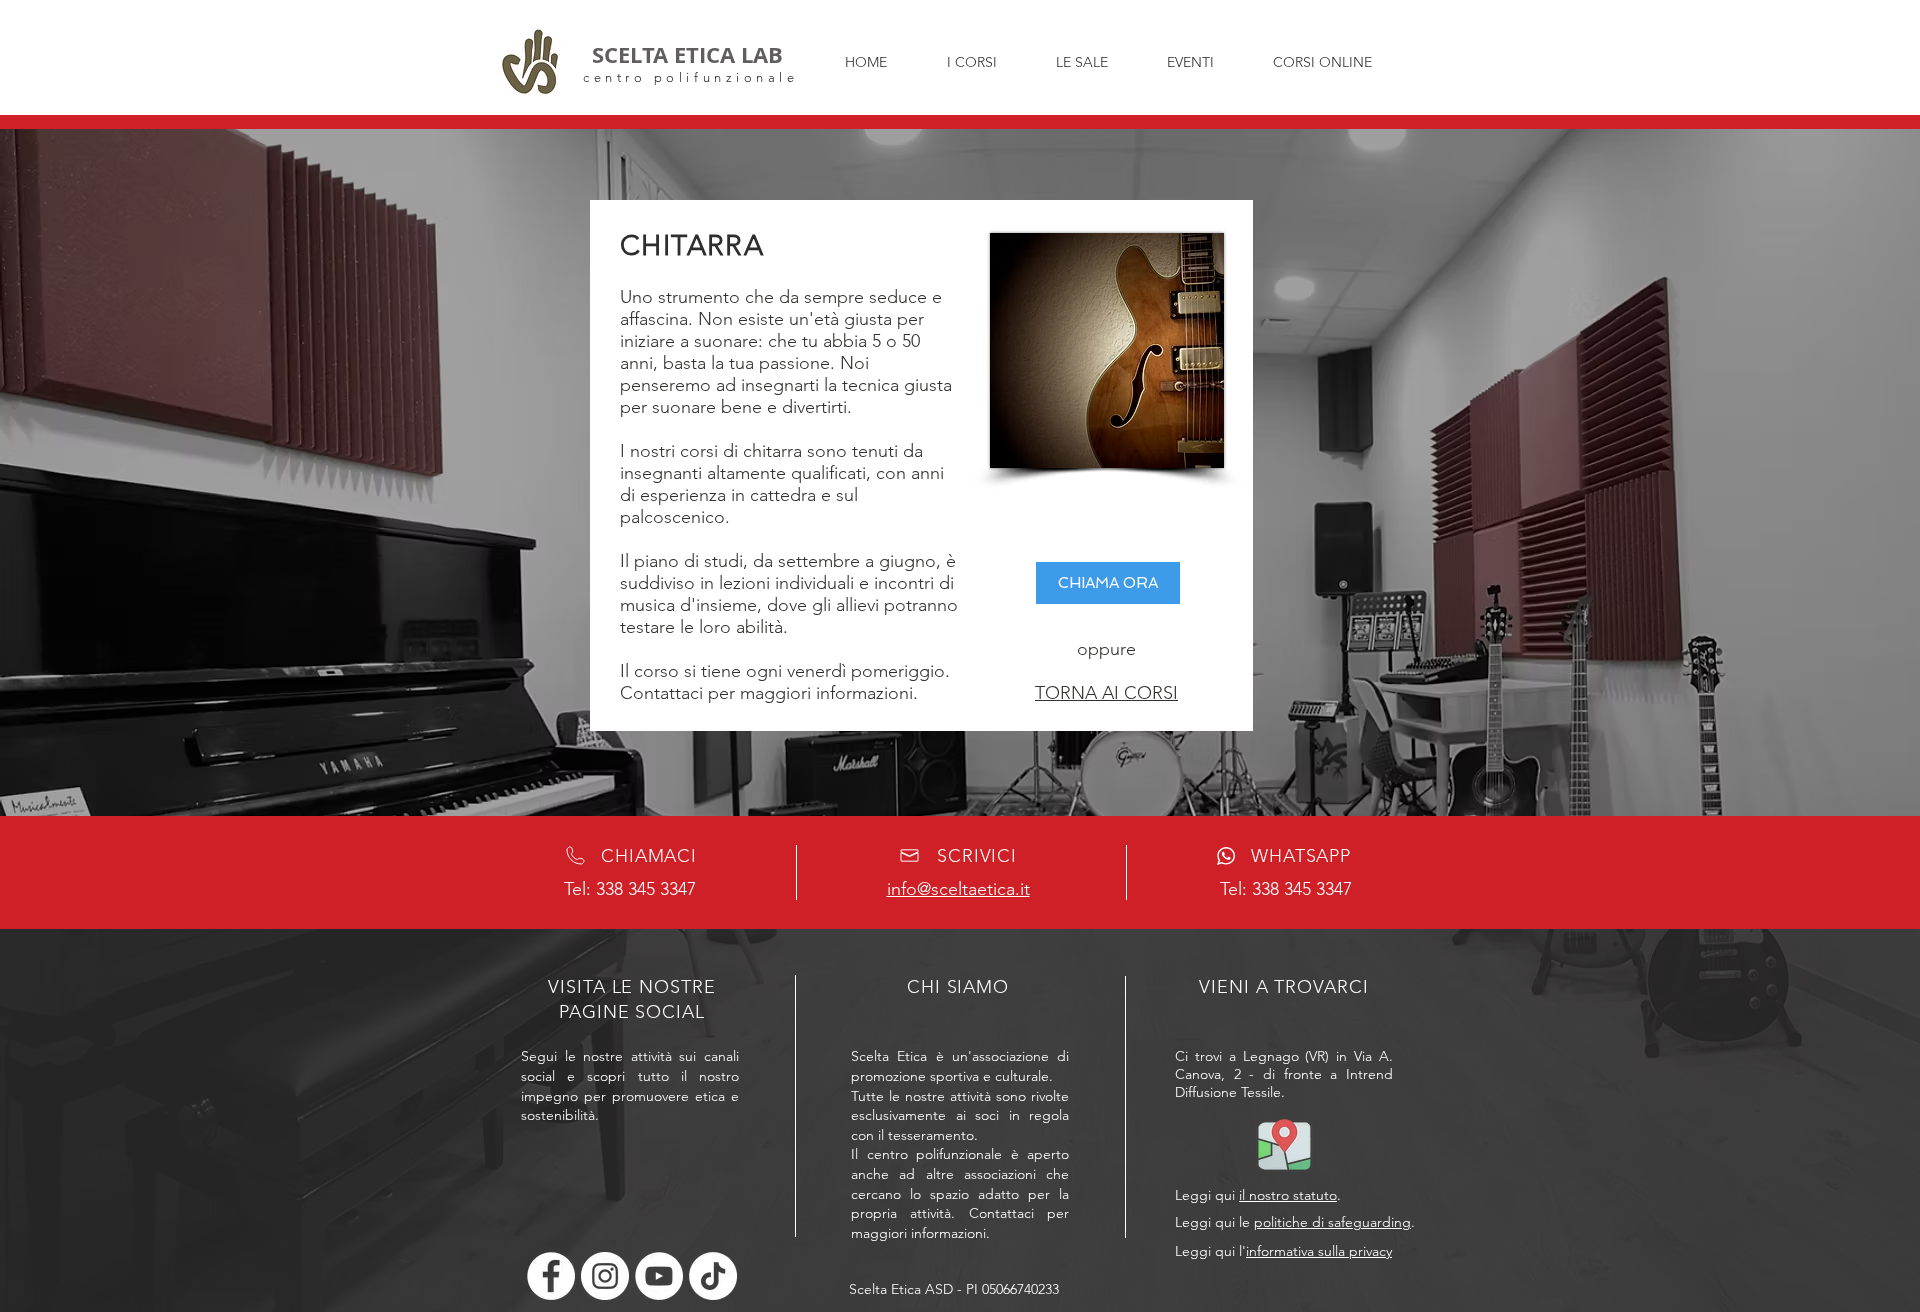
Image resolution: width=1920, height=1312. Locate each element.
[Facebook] (551, 1276)
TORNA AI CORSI (1106, 693)
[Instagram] (605, 1276)
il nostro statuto (1288, 1195)
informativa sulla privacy (1319, 1251)
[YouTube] (659, 1276)
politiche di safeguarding (1332, 1222)
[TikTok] (713, 1276)
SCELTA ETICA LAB (687, 54)
